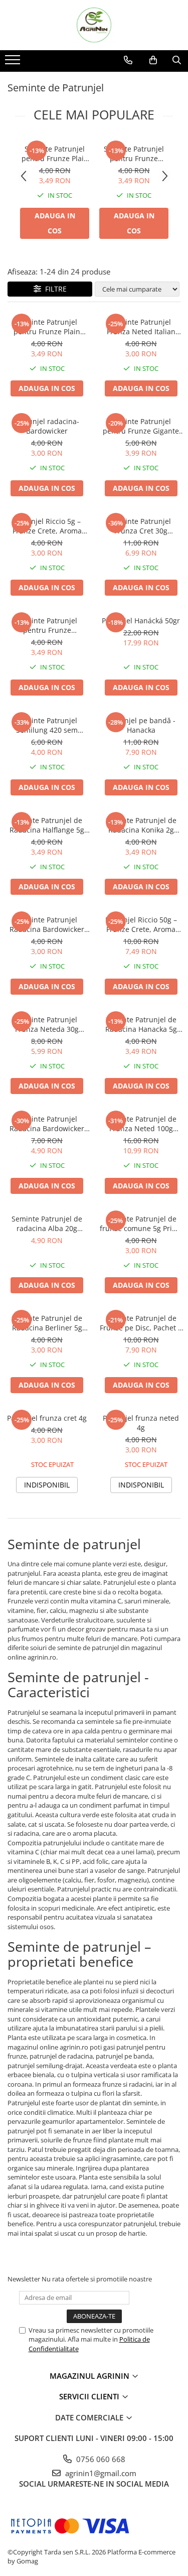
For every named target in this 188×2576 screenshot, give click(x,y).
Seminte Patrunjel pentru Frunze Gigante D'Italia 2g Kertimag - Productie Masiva (141, 426)
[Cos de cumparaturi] (153, 60)
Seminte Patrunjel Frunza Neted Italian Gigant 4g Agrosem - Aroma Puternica (141, 327)
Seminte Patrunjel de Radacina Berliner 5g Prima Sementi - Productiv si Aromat (47, 1323)
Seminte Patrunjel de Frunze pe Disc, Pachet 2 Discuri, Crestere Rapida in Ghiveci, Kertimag (141, 1323)
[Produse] (14, 63)
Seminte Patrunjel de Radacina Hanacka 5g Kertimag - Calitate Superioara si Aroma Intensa (141, 1024)
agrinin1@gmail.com (100, 2473)
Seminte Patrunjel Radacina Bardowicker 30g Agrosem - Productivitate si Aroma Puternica (47, 1124)
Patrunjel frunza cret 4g (47, 1418)
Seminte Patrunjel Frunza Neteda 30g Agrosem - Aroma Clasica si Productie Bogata (47, 1024)
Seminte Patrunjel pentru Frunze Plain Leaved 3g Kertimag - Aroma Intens (55, 154)
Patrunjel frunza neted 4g (141, 1423)
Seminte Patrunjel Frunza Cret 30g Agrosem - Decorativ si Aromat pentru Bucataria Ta (141, 526)
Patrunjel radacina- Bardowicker (47, 426)
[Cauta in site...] (177, 60)
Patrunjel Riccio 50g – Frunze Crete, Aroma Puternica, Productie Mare (141, 924)
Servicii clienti (90, 2396)
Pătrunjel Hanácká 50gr (141, 621)
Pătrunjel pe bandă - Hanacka (141, 725)
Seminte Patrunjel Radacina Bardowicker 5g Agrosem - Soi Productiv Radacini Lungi (47, 924)
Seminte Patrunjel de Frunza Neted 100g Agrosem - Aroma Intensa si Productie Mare (141, 1124)
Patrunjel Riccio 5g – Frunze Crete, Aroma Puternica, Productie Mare (47, 526)
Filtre (54, 289)
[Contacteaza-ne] (128, 60)
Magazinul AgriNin (90, 2376)
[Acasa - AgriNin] (94, 25)
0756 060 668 (100, 2459)
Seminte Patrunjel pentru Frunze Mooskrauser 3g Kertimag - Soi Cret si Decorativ (134, 154)
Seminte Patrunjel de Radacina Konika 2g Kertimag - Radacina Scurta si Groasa (141, 825)
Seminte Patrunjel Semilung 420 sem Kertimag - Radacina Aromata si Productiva (47, 725)
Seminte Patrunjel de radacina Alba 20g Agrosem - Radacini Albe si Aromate (47, 1224)
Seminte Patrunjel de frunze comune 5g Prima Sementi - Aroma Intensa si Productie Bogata (141, 1224)
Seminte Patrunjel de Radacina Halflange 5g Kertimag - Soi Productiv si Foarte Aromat (47, 825)
